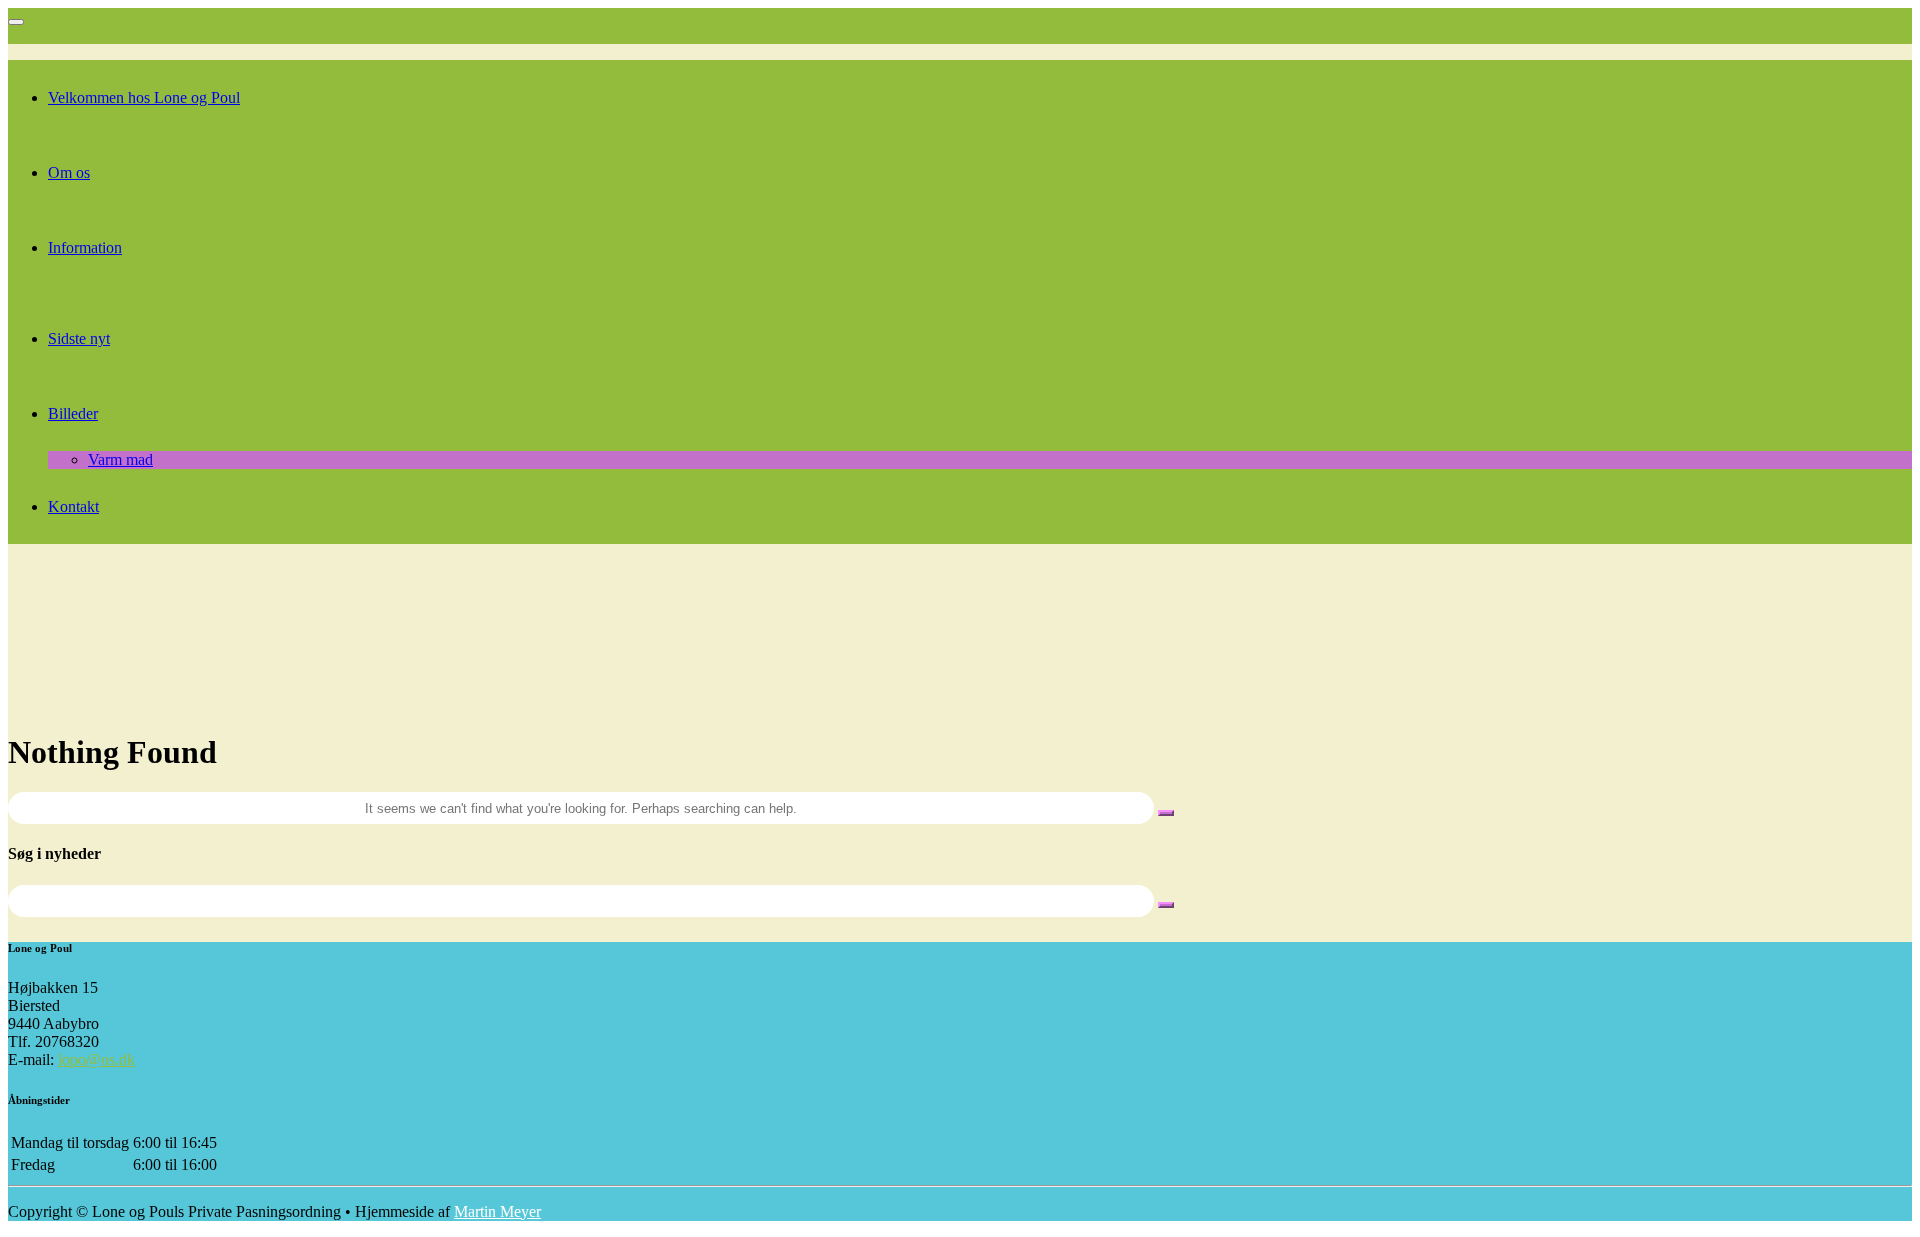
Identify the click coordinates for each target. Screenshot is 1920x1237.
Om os (69, 172)
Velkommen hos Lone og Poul (144, 97)
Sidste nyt (79, 338)
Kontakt (73, 506)
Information (85, 247)
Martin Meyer (497, 1211)
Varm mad (120, 459)
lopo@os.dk (96, 1059)
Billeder (73, 413)
